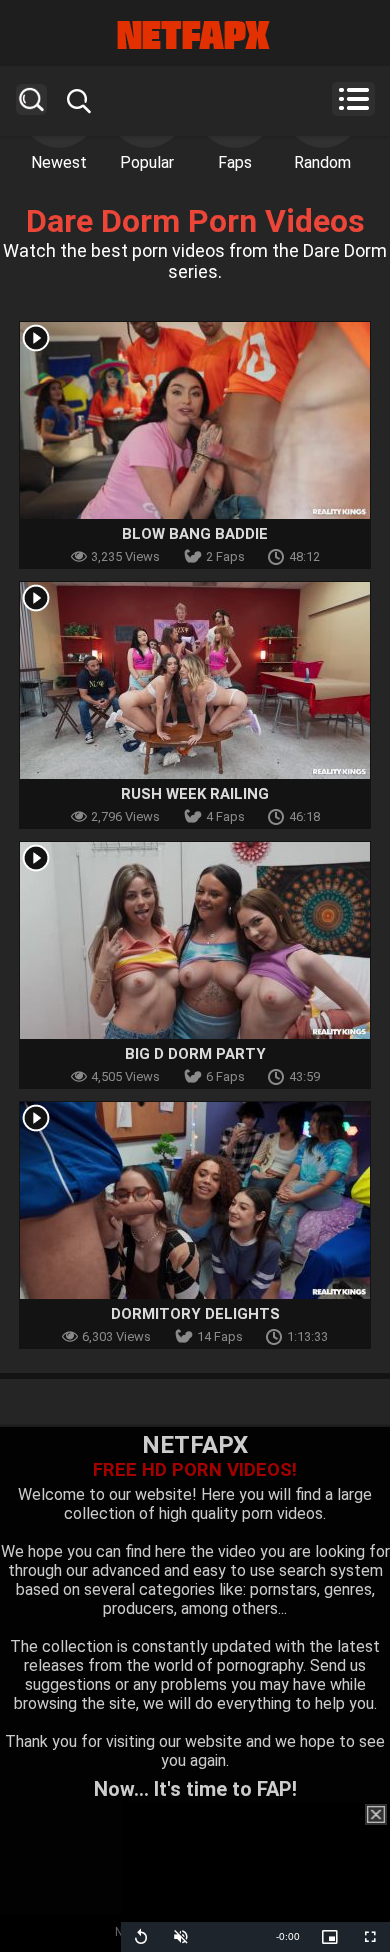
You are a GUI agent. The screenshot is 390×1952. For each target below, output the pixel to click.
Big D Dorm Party (195, 1054)
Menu (353, 99)
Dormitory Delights (195, 1314)
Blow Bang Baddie (195, 534)
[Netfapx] (195, 35)
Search (31, 99)
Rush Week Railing (195, 794)
